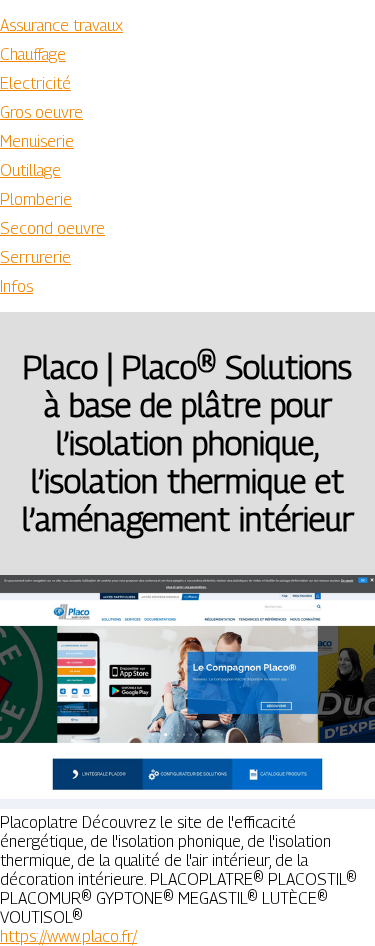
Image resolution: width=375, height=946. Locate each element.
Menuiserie (37, 141)
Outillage (30, 170)
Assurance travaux (61, 25)
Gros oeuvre (41, 112)
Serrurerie (35, 257)
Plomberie (36, 199)
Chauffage (33, 54)
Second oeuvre (52, 228)
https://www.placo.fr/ (68, 936)
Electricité (35, 83)
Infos (16, 286)
